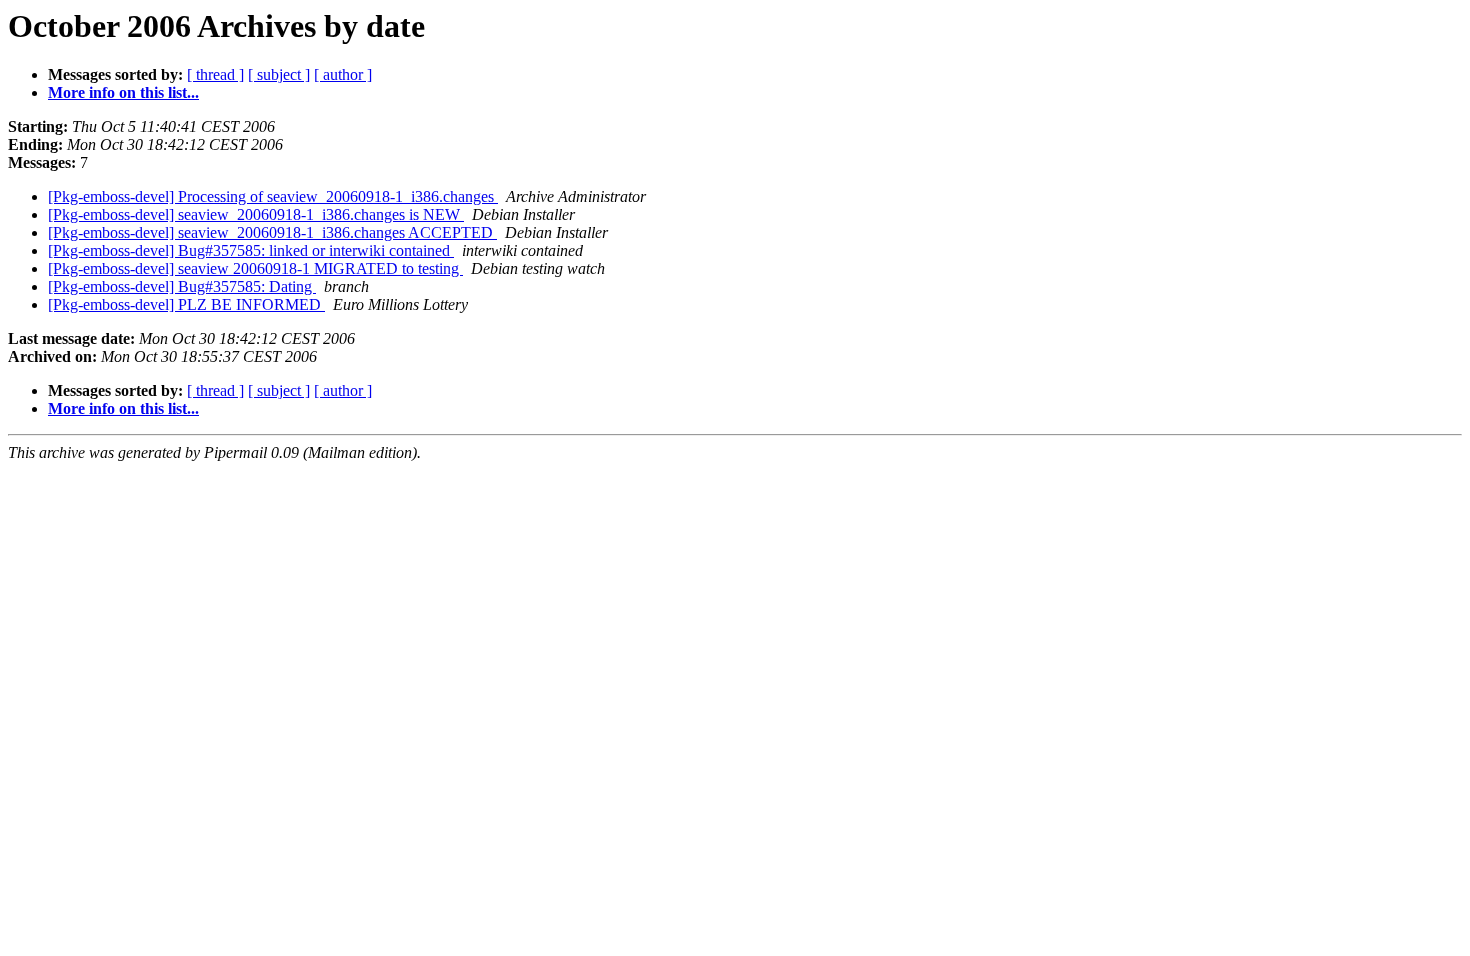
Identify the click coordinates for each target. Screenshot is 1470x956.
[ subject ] (279, 74)
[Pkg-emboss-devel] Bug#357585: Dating (182, 286)
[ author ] (343, 74)
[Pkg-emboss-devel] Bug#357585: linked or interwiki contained (251, 250)
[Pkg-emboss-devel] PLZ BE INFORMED (186, 304)
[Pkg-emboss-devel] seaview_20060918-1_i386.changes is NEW (256, 214)
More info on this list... (123, 92)
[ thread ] (215, 74)
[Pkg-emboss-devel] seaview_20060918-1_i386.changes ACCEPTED (272, 232)
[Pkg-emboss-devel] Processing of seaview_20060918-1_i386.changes (273, 196)
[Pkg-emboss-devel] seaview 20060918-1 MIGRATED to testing (255, 268)
